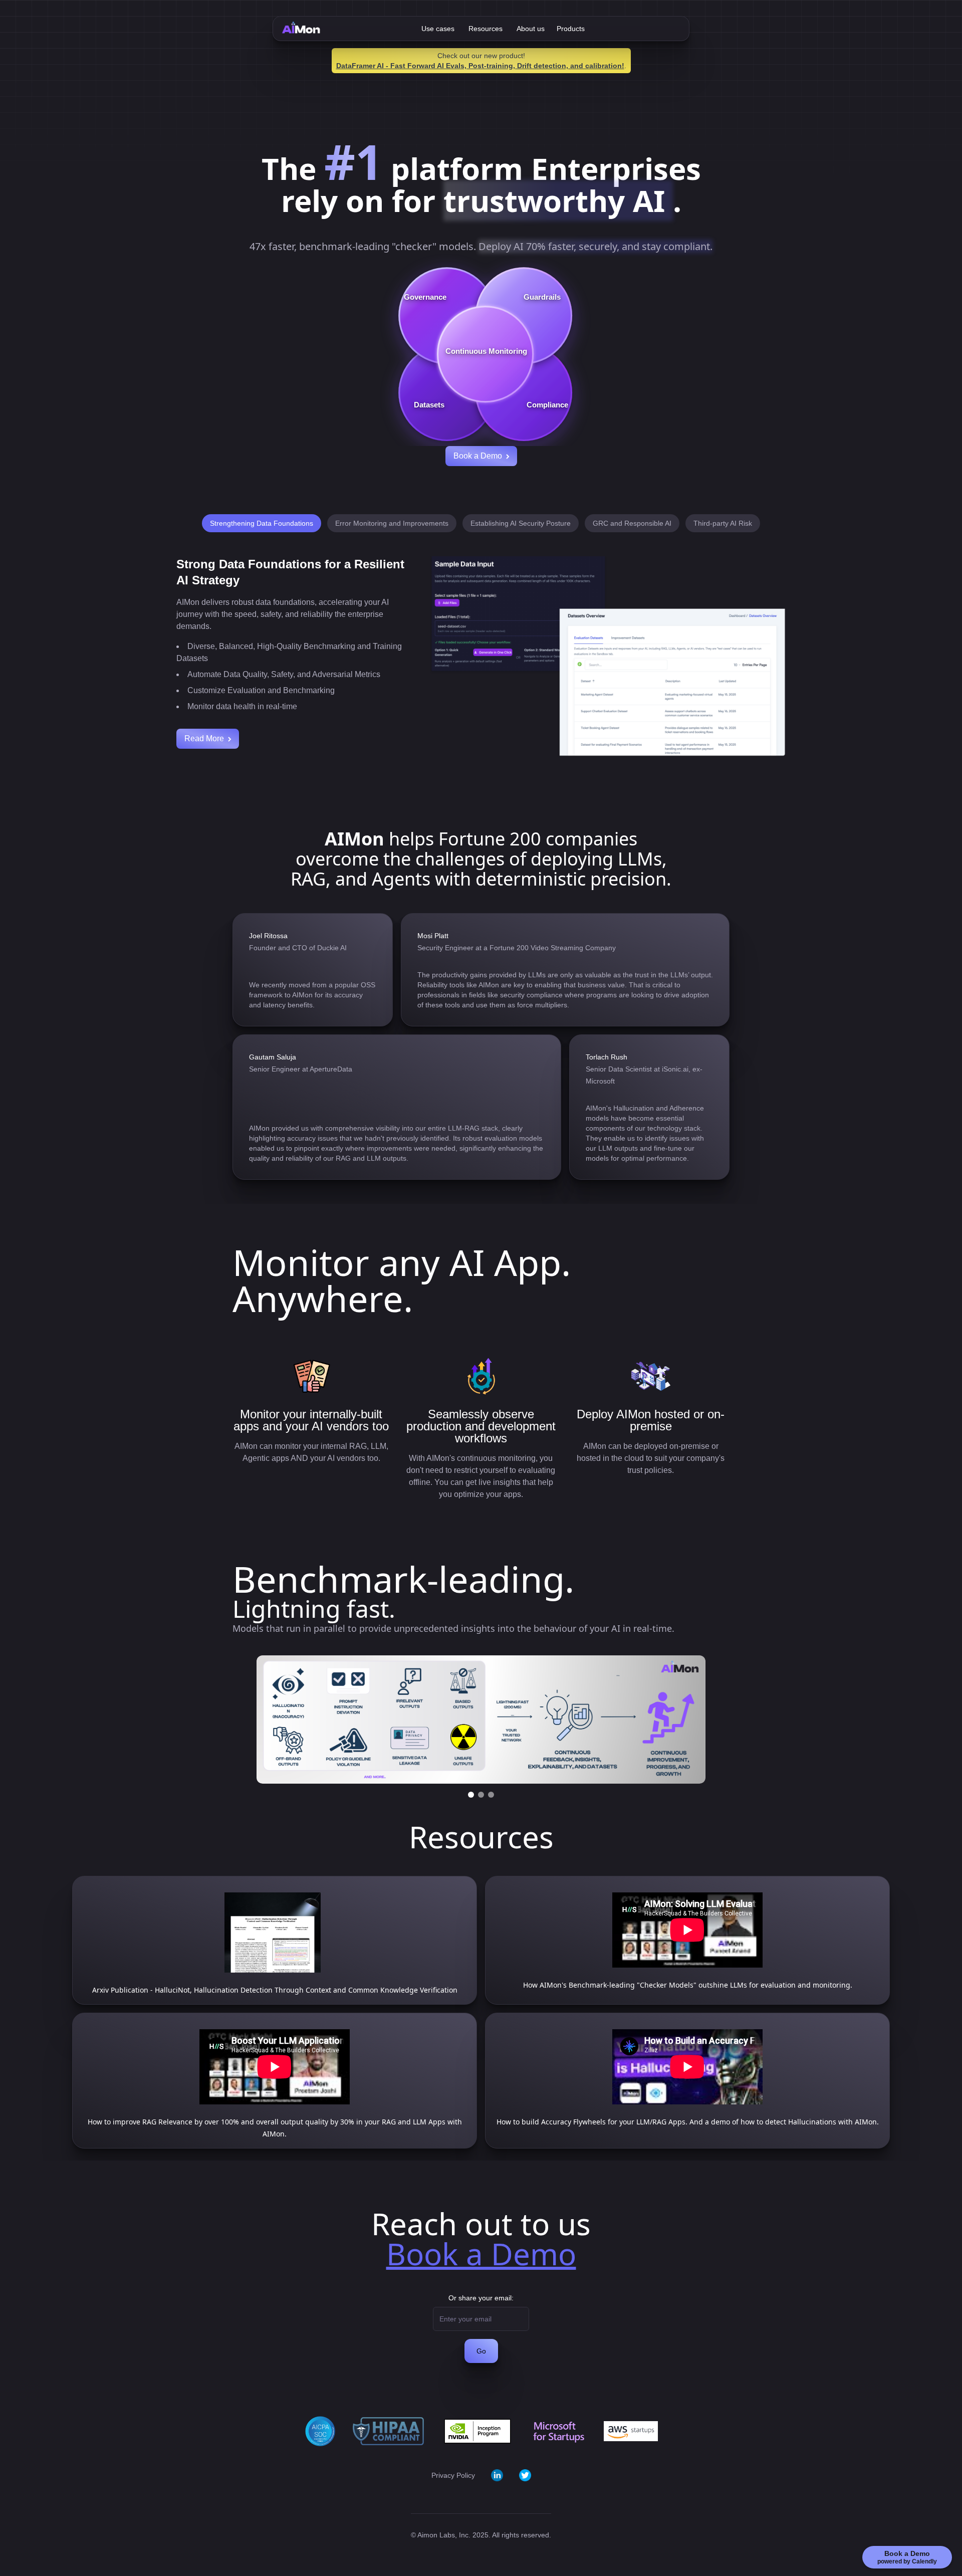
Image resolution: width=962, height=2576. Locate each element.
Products (571, 29)
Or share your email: (481, 2298)
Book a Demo (478, 456)
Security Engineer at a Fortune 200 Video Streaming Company (517, 948)
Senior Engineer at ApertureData (301, 1069)
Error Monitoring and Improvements (392, 523)
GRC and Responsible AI (632, 523)
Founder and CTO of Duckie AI (298, 948)
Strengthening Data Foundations (262, 523)
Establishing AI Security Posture (521, 523)
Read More (204, 738)
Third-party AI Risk (723, 523)
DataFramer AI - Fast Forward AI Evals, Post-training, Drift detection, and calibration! (480, 66)
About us (531, 29)
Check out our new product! (481, 56)
